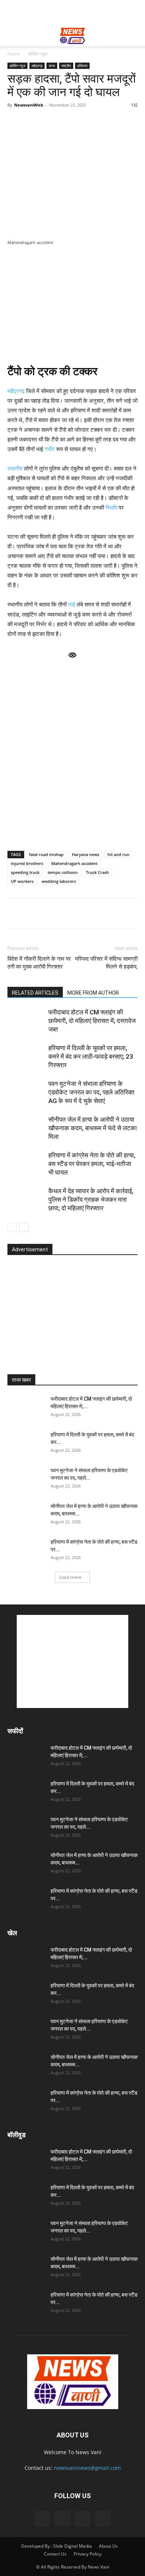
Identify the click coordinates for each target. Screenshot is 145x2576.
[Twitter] (49, 913)
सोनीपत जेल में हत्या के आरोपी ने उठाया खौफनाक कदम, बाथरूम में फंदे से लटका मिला (93, 1128)
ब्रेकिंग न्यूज (38, 54)
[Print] (100, 913)
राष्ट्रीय (66, 66)
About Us (108, 2546)
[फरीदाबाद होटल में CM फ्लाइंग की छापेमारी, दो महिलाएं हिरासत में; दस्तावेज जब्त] (26, 1021)
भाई (72, 604)
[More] (135, 913)
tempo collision (63, 872)
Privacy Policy (88, 2554)
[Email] (83, 913)
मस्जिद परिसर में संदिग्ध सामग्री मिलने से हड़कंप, (106, 963)
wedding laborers (59, 881)
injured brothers (27, 863)
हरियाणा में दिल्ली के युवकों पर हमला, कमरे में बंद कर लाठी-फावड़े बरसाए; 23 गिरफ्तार (91, 1056)
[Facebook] (32, 913)
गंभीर (50, 449)
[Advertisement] (72, 13)
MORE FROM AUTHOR (93, 993)
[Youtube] (103, 2519)
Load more (70, 1577)
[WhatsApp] (15, 913)
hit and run (118, 854)
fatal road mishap (46, 854)
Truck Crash (97, 872)
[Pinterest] (66, 913)
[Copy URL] (117, 913)
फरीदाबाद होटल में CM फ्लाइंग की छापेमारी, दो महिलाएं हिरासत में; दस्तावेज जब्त (92, 1021)
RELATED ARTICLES (35, 993)
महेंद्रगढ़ (37, 66)
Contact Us (55, 2554)
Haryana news (86, 854)
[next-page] (24, 1227)
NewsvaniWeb (29, 105)
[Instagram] (62, 2518)
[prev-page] (12, 1227)
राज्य (52, 66)
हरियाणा (82, 66)
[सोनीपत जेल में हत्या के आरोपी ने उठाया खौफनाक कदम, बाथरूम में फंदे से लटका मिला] (26, 1128)
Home (14, 54)
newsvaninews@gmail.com (87, 2468)
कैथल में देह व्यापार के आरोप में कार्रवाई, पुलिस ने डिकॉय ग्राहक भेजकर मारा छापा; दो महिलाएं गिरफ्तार (91, 1200)
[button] (13, 36)
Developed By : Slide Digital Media (57, 2546)
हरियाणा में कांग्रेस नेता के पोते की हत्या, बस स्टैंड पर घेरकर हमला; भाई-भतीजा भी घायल (92, 1164)
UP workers (22, 881)
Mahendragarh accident (74, 863)
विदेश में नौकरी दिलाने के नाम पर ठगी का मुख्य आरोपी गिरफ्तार (39, 963)
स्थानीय (15, 468)
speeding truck (25, 872)
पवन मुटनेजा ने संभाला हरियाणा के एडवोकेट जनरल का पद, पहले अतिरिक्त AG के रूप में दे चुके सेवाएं (91, 1092)
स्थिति (111, 508)
